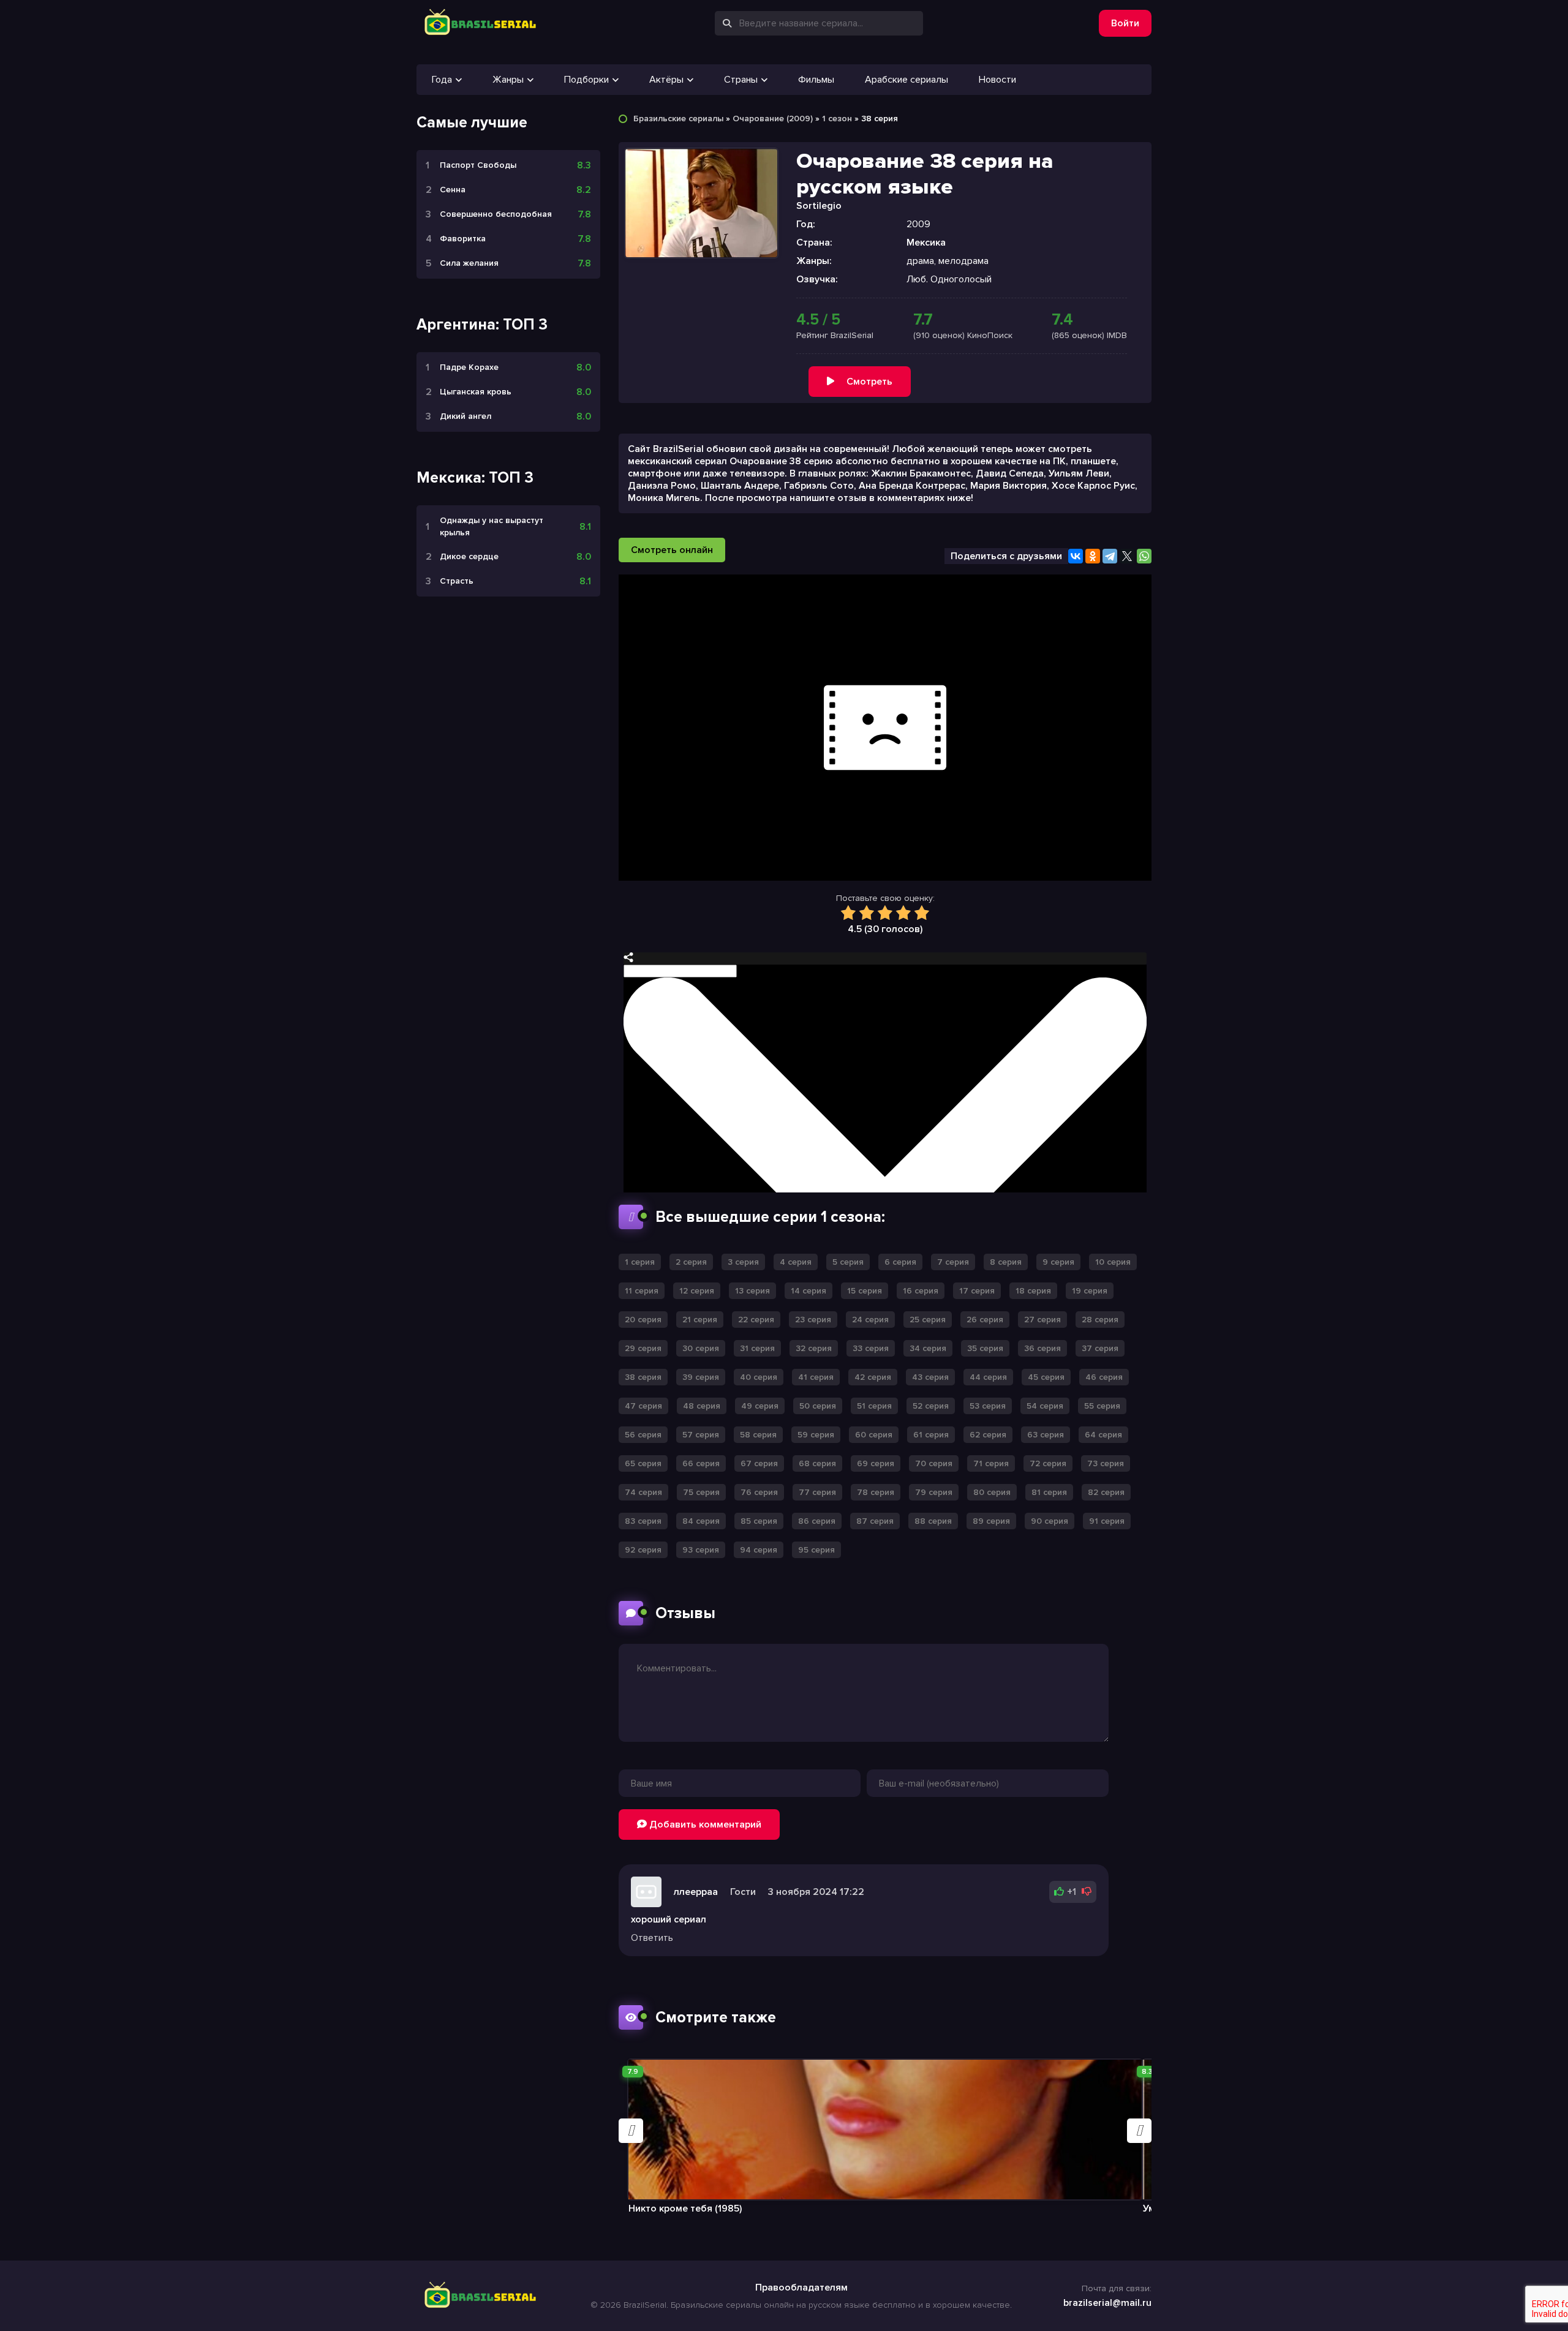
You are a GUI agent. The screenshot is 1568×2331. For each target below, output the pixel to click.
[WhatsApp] (1144, 556)
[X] (1127, 556)
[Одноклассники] (1093, 556)
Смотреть (869, 382)
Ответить (652, 1938)
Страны (741, 80)
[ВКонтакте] (1076, 556)
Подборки (586, 80)
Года (442, 80)
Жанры (508, 80)
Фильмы (816, 80)
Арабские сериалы (907, 80)
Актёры (666, 80)
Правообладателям (801, 2288)
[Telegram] (1110, 556)
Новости (997, 80)
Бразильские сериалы (678, 119)
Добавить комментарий (704, 1825)
